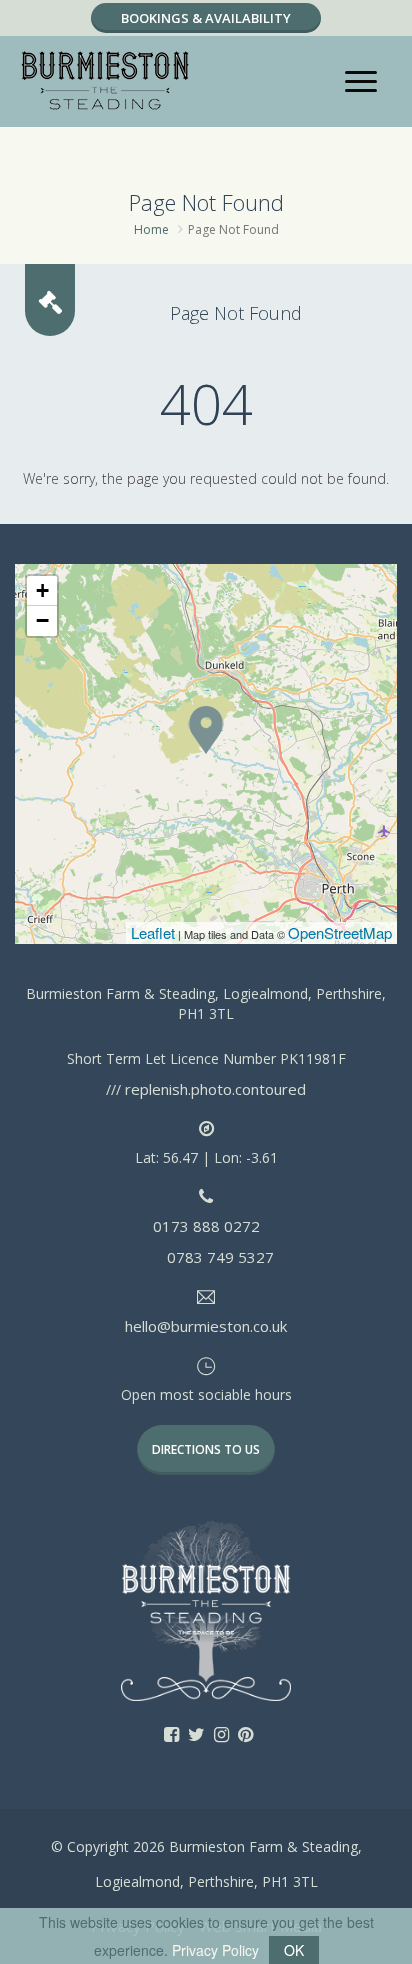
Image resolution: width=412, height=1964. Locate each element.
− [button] (42, 620)
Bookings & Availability (206, 18)
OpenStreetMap (340, 932)
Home (151, 229)
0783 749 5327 (220, 1257)
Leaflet (153, 932)
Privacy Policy (215, 1950)
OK (294, 1950)
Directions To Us (206, 1449)
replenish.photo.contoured (215, 1089)
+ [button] (42, 590)
